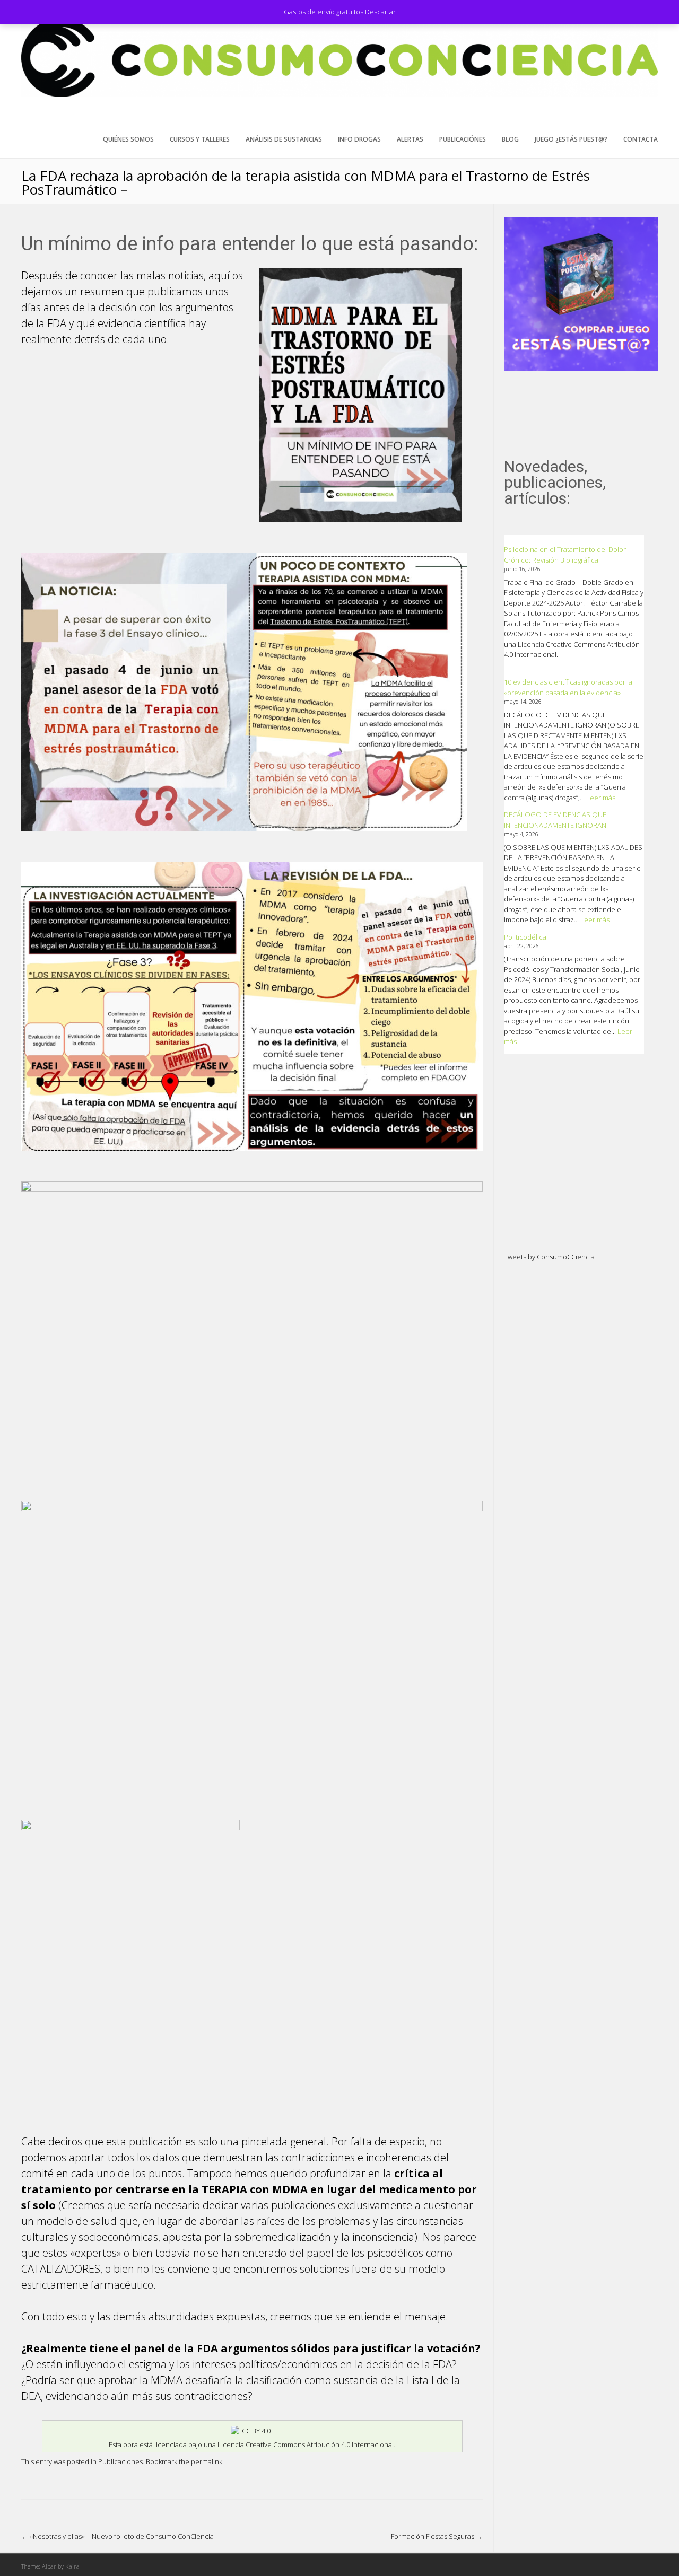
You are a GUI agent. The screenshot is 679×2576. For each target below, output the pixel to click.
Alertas (410, 139)
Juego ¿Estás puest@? (571, 139)
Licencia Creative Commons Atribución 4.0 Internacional (306, 2444)
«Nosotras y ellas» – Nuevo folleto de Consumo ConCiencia (117, 2536)
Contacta (641, 139)
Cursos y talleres (200, 139)
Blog (510, 139)
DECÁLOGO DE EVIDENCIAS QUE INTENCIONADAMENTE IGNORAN (555, 820)
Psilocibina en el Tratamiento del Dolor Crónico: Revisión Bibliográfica (565, 555)
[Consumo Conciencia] (339, 94)
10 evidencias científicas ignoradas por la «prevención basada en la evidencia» (568, 687)
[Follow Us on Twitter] (633, 117)
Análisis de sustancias (284, 139)
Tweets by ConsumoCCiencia (549, 1257)
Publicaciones (120, 2461)
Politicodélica (525, 937)
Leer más (601, 798)
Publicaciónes (463, 139)
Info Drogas (359, 139)
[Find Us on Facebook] (617, 117)
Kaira (72, 2566)
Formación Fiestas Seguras (437, 2536)
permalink (207, 2461)
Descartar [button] (380, 12)
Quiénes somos (128, 139)
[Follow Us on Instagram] (650, 117)
